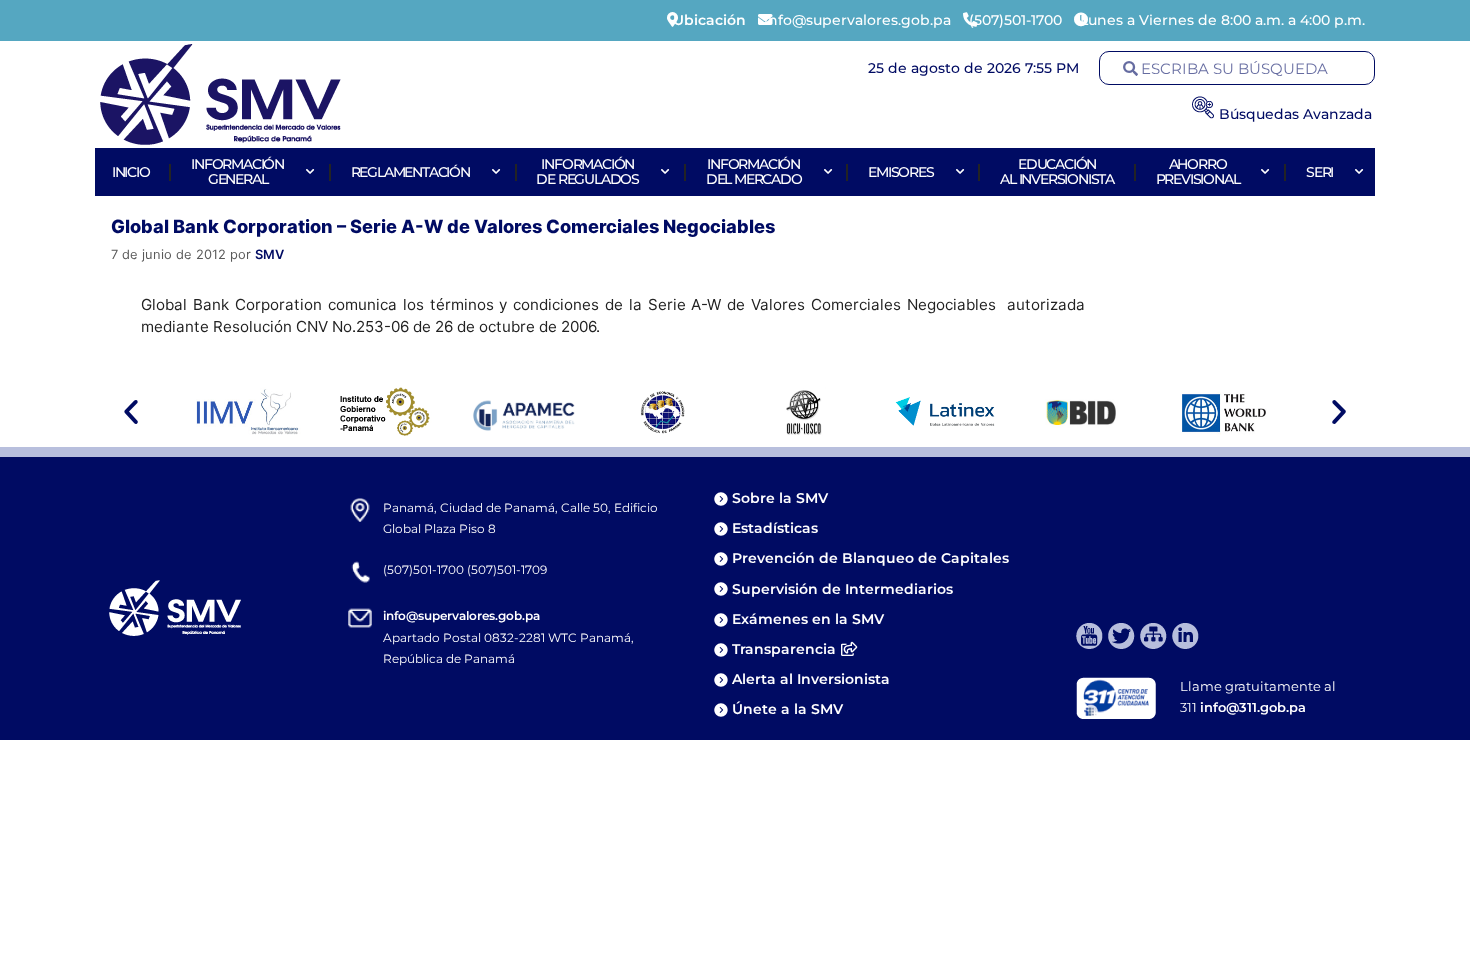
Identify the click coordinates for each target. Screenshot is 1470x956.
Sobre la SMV (780, 498)
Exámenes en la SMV (808, 619)
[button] (131, 412)
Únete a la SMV (787, 709)
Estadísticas (777, 528)
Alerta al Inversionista (811, 679)
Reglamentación (410, 172)
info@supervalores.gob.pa (461, 615)
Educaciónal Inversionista (1057, 171)
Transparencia (784, 649)
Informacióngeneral (237, 171)
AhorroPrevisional (1198, 171)
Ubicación (709, 20)
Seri (1319, 172)
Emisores (900, 172)
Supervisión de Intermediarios (842, 589)
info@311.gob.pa (1253, 707)
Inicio (131, 172)
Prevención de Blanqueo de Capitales (870, 558)
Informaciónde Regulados (587, 171)
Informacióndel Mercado (754, 171)
